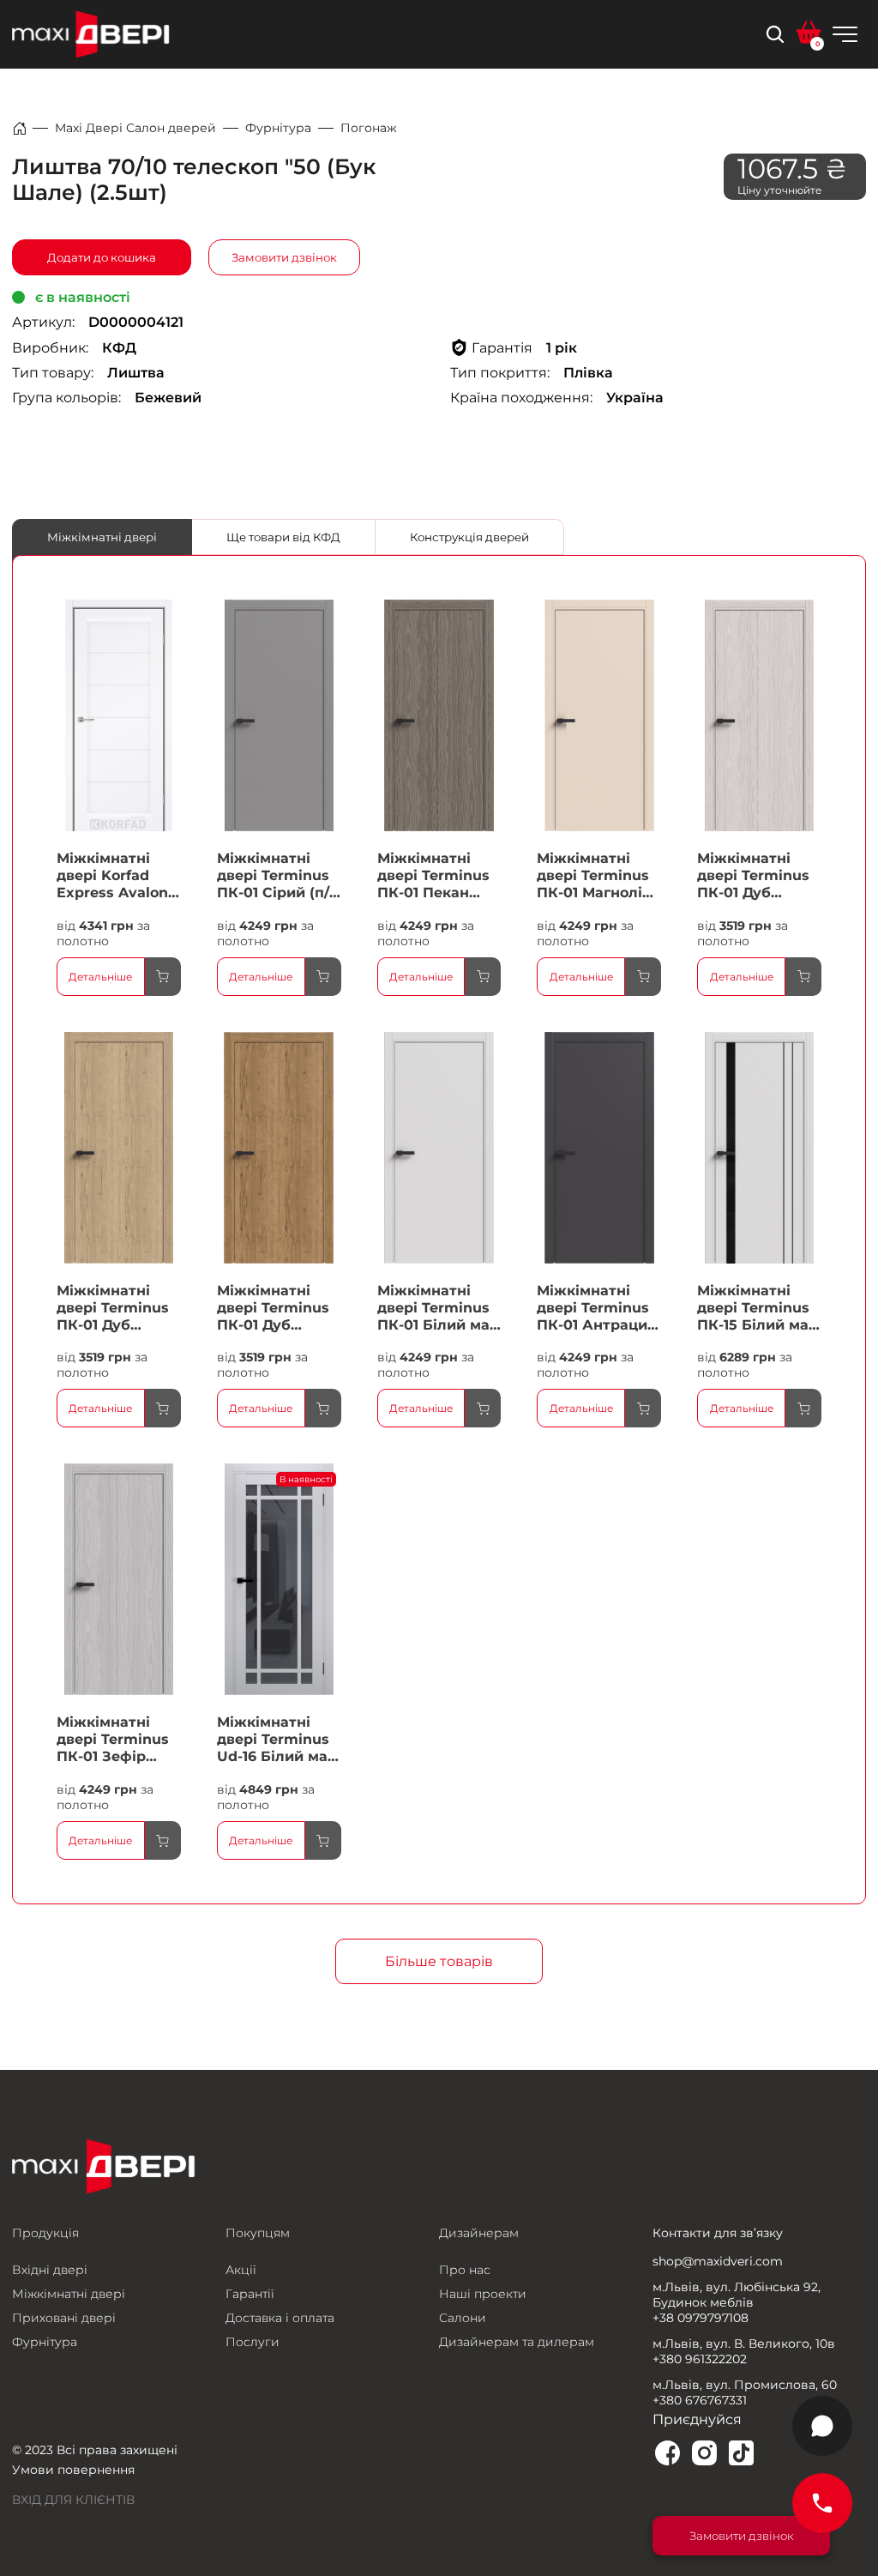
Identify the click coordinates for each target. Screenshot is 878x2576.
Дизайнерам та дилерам (517, 2342)
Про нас (465, 2270)
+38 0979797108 (701, 2318)
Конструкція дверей (469, 537)
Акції (241, 2270)
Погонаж (369, 128)
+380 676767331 (700, 2400)
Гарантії (250, 2294)
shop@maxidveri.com (718, 2261)
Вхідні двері (50, 2270)
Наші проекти (483, 2294)
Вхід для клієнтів (73, 2500)
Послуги (253, 2342)
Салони (463, 2318)
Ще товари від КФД (283, 537)
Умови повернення (73, 2470)
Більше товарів (439, 1961)
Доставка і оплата (280, 2318)
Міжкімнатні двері (102, 537)
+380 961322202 (700, 2359)
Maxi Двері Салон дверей (135, 128)
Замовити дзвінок (284, 257)
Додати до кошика (102, 257)
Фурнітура (278, 128)
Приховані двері (64, 2318)
